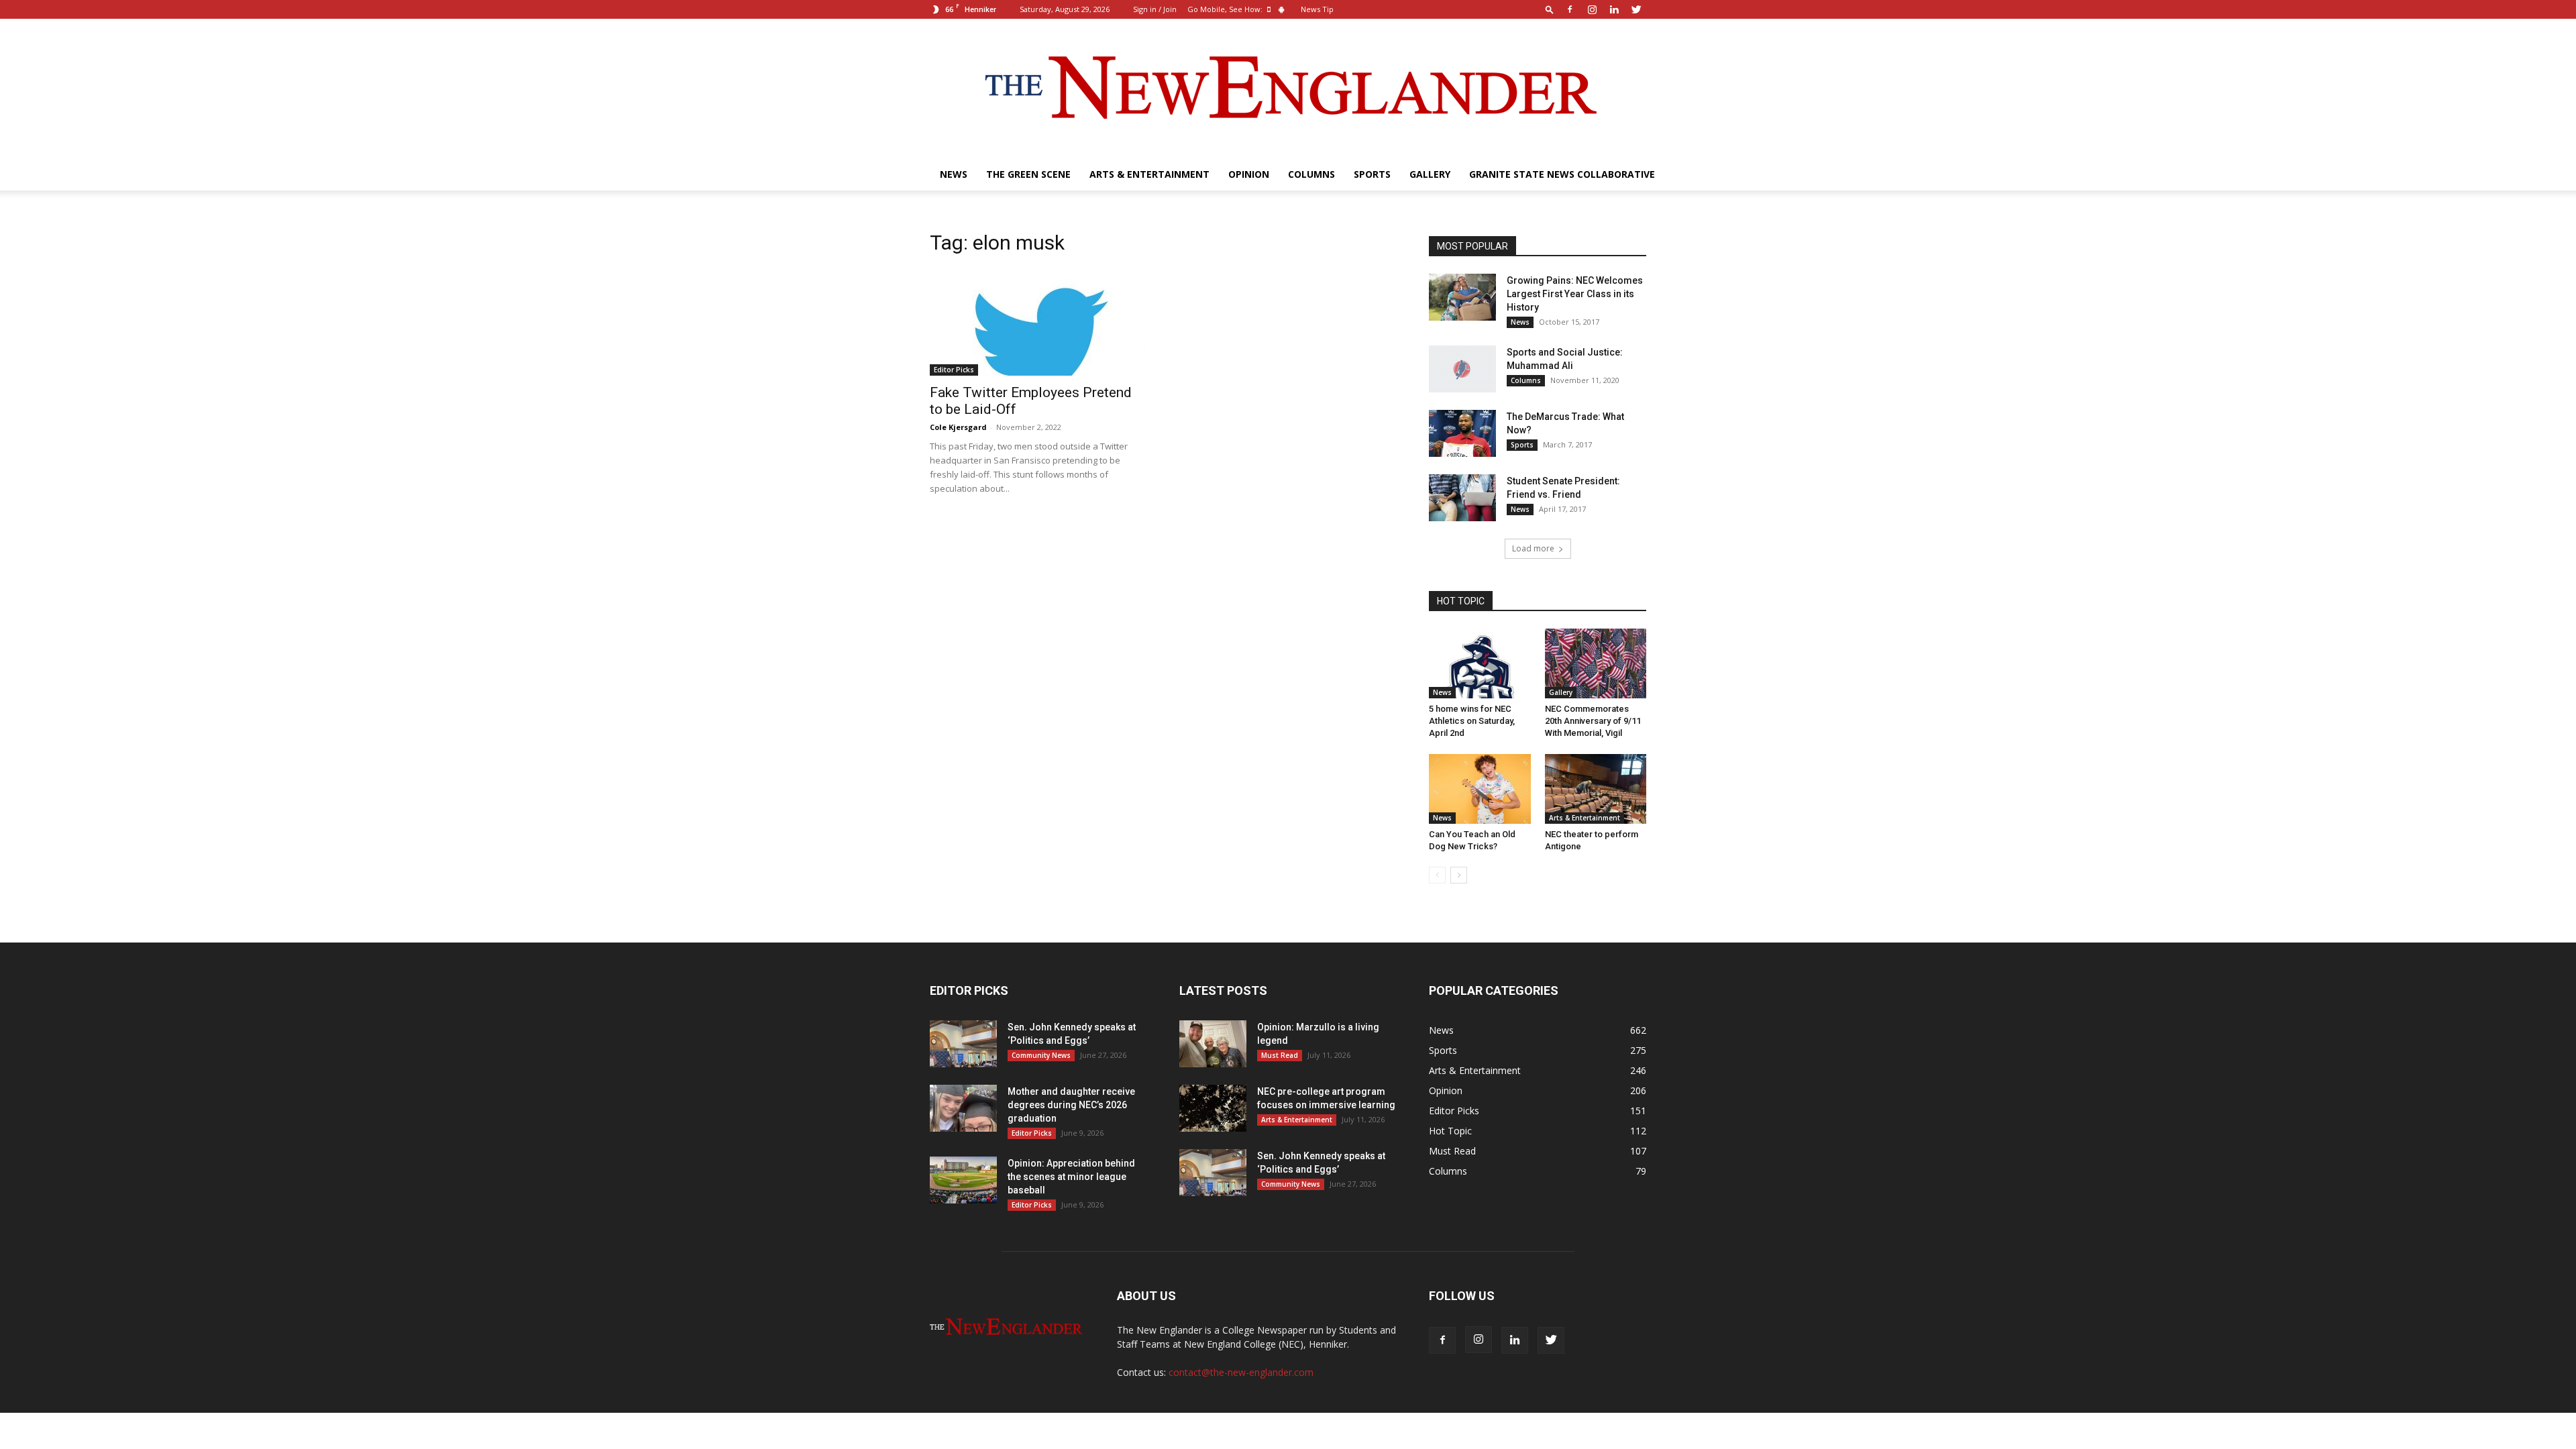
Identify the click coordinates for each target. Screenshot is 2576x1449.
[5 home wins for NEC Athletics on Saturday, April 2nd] (1480, 663)
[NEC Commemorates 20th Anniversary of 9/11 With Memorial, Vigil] (1596, 663)
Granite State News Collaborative (1562, 174)
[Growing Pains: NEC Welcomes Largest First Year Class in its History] (1462, 297)
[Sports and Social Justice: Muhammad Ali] (1462, 369)
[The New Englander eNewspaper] (1288, 89)
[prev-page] (1437, 875)
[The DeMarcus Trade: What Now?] (1462, 433)
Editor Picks (954, 370)
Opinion (1249, 174)
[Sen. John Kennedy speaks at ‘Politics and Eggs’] (963, 1044)
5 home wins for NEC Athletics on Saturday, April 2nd (1472, 721)
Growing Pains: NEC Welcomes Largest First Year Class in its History (1575, 294)
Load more (1533, 548)
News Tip (1317, 9)
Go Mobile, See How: (1226, 9)
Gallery (1430, 174)
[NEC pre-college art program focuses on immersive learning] (1213, 1108)
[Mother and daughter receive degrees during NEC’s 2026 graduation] (963, 1108)
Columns (1311, 174)
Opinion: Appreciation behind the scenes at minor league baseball (1071, 1177)
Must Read (1280, 1055)
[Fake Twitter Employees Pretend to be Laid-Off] (1038, 322)
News (954, 174)
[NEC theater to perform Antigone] (1596, 789)
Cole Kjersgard (958, 427)
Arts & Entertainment (1149, 174)
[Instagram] (1592, 9)
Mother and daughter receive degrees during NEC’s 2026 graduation (1071, 1105)
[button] (1550, 9)
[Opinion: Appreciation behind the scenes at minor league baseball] (963, 1180)
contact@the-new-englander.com (1241, 1372)
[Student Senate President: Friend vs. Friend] (1462, 498)
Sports (1372, 174)
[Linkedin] (1614, 9)
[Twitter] (1636, 9)
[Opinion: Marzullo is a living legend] (1213, 1044)
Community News (1041, 1055)
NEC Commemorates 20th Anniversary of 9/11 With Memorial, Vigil (1593, 721)
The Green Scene (1028, 174)
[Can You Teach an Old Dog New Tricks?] (1480, 789)
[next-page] (1459, 875)
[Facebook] (1570, 9)
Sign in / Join (1155, 9)
